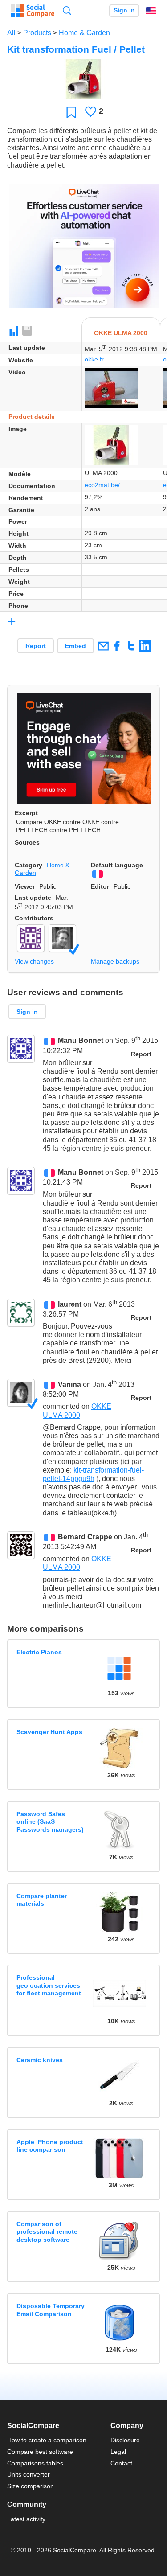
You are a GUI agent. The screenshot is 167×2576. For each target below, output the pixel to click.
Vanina (69, 1384)
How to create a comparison (47, 2440)
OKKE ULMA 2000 (121, 333)
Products (37, 33)
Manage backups (115, 961)
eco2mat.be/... (105, 485)
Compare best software (40, 2452)
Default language (117, 865)
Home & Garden (84, 33)
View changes (34, 961)
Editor (100, 886)
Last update (33, 898)
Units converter (29, 2474)
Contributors (34, 918)
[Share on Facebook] (117, 646)
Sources (27, 842)
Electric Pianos (39, 1652)
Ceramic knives (40, 2060)
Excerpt (26, 813)
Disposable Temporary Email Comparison (51, 2310)
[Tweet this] (131, 646)
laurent (70, 1304)
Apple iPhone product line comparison (50, 2146)
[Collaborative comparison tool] (33, 11)
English (151, 11)
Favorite (71, 112)
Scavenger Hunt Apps (49, 1732)
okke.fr (94, 359)
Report (36, 646)
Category (29, 865)
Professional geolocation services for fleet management (49, 1985)
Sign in (124, 10)
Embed (75, 646)
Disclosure (125, 2440)
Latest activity (26, 2519)
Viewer (25, 886)
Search (67, 10)
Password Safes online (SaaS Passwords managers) (50, 1822)
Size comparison (31, 2486)
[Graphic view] (14, 331)
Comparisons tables (35, 2463)
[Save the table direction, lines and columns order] (28, 331)
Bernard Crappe (85, 1537)
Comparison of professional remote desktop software (47, 2232)
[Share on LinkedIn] (145, 646)
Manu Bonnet (81, 1041)
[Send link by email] (103, 646)
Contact (121, 2463)
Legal (118, 2452)
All (11, 33)
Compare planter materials (42, 1900)
